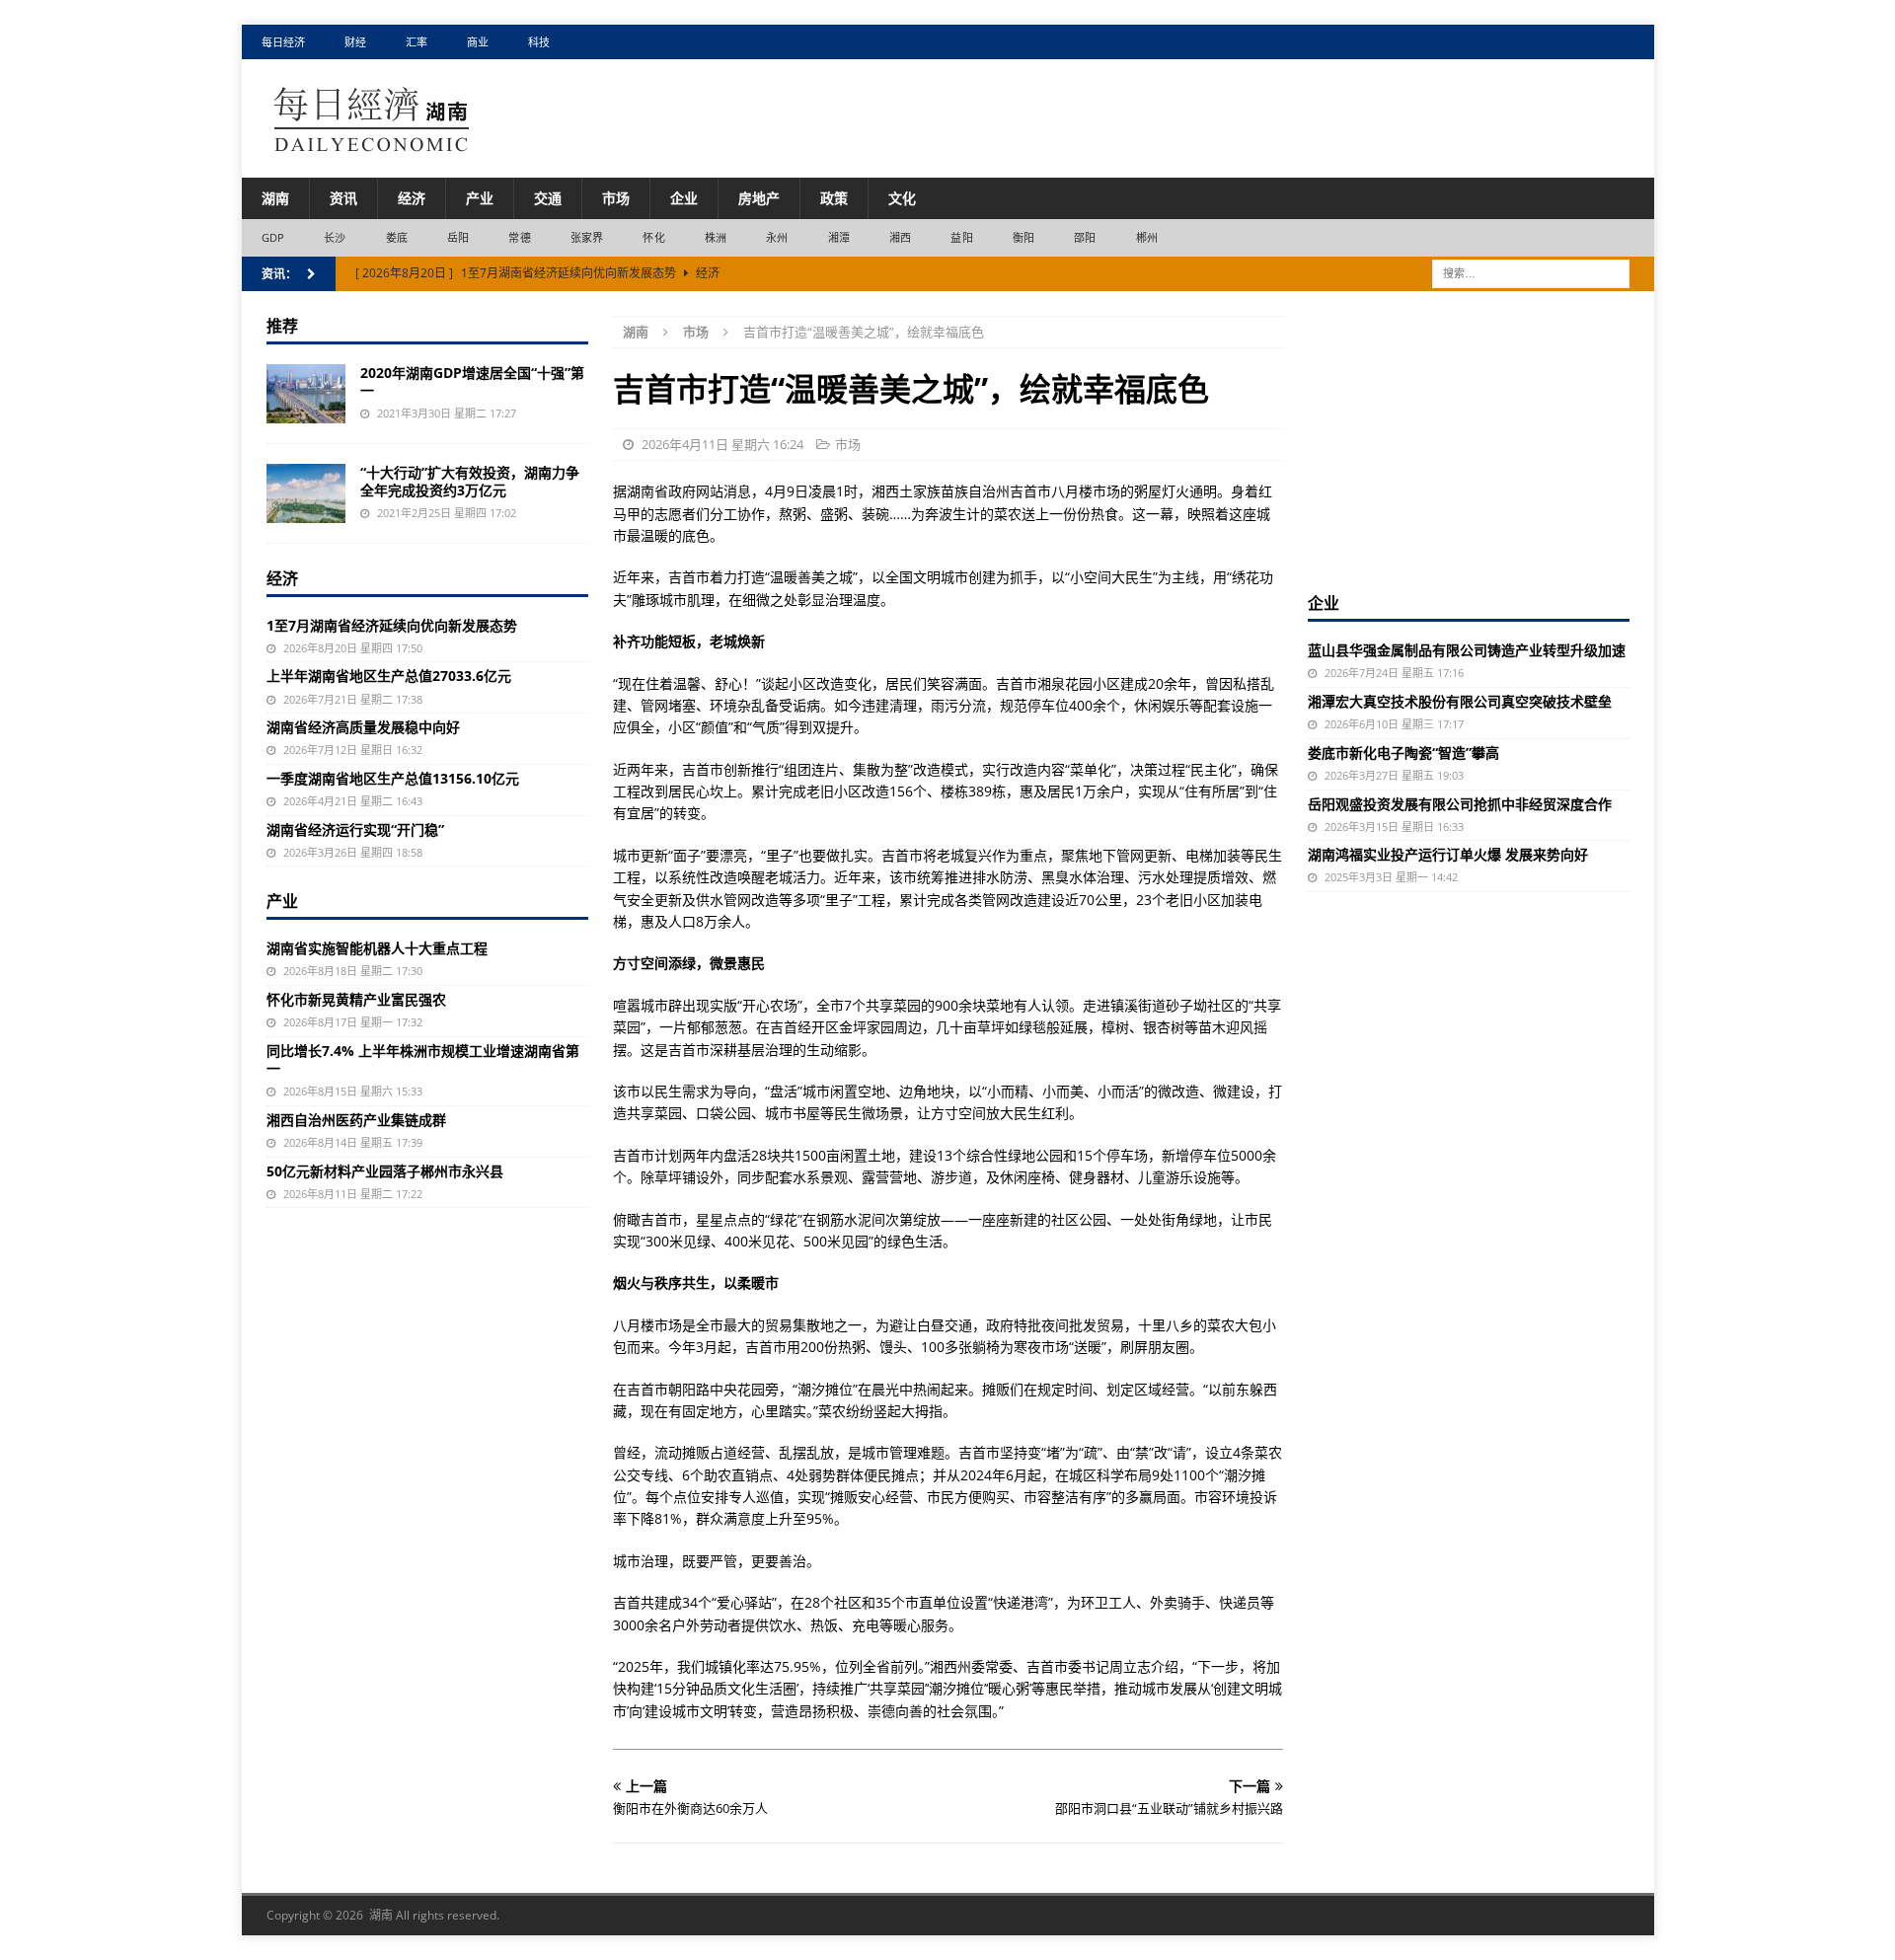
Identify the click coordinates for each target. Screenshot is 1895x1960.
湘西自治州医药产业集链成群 (356, 1120)
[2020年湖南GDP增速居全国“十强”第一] (306, 394)
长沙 (335, 237)
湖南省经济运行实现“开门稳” (355, 829)
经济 (412, 198)
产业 (480, 198)
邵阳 (1085, 237)
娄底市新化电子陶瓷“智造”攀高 (1403, 753)
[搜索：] (1531, 272)
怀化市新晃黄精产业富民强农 (356, 999)
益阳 (961, 237)
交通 (548, 198)
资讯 (343, 198)
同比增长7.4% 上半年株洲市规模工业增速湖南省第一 (423, 1059)
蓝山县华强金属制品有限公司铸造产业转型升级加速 (1467, 650)
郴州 (1147, 237)
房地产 (759, 198)
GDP (273, 237)
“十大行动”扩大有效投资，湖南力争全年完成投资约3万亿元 (470, 481)
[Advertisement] (1469, 439)
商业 (478, 42)
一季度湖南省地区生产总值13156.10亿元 (393, 778)
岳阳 (458, 237)
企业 (684, 198)
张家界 (587, 237)
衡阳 (1023, 237)
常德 (519, 237)
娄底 (397, 237)
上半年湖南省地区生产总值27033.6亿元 (389, 676)
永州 (777, 237)
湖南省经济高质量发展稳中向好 (363, 727)
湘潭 (839, 237)
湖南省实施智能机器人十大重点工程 (377, 948)
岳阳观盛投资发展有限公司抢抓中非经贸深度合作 (1460, 804)
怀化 (653, 237)
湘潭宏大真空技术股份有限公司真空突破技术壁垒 (1460, 701)
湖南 (275, 198)
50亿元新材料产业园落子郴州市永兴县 (385, 1171)
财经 (355, 42)
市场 (616, 198)
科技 (539, 42)
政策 (834, 198)
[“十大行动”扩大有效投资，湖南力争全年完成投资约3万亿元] (306, 493)
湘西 (900, 237)
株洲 (716, 237)
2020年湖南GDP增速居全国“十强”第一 (472, 381)
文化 (902, 198)
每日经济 (283, 42)
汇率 (417, 42)
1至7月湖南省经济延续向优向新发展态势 (392, 625)
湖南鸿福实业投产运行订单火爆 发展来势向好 (1448, 854)
